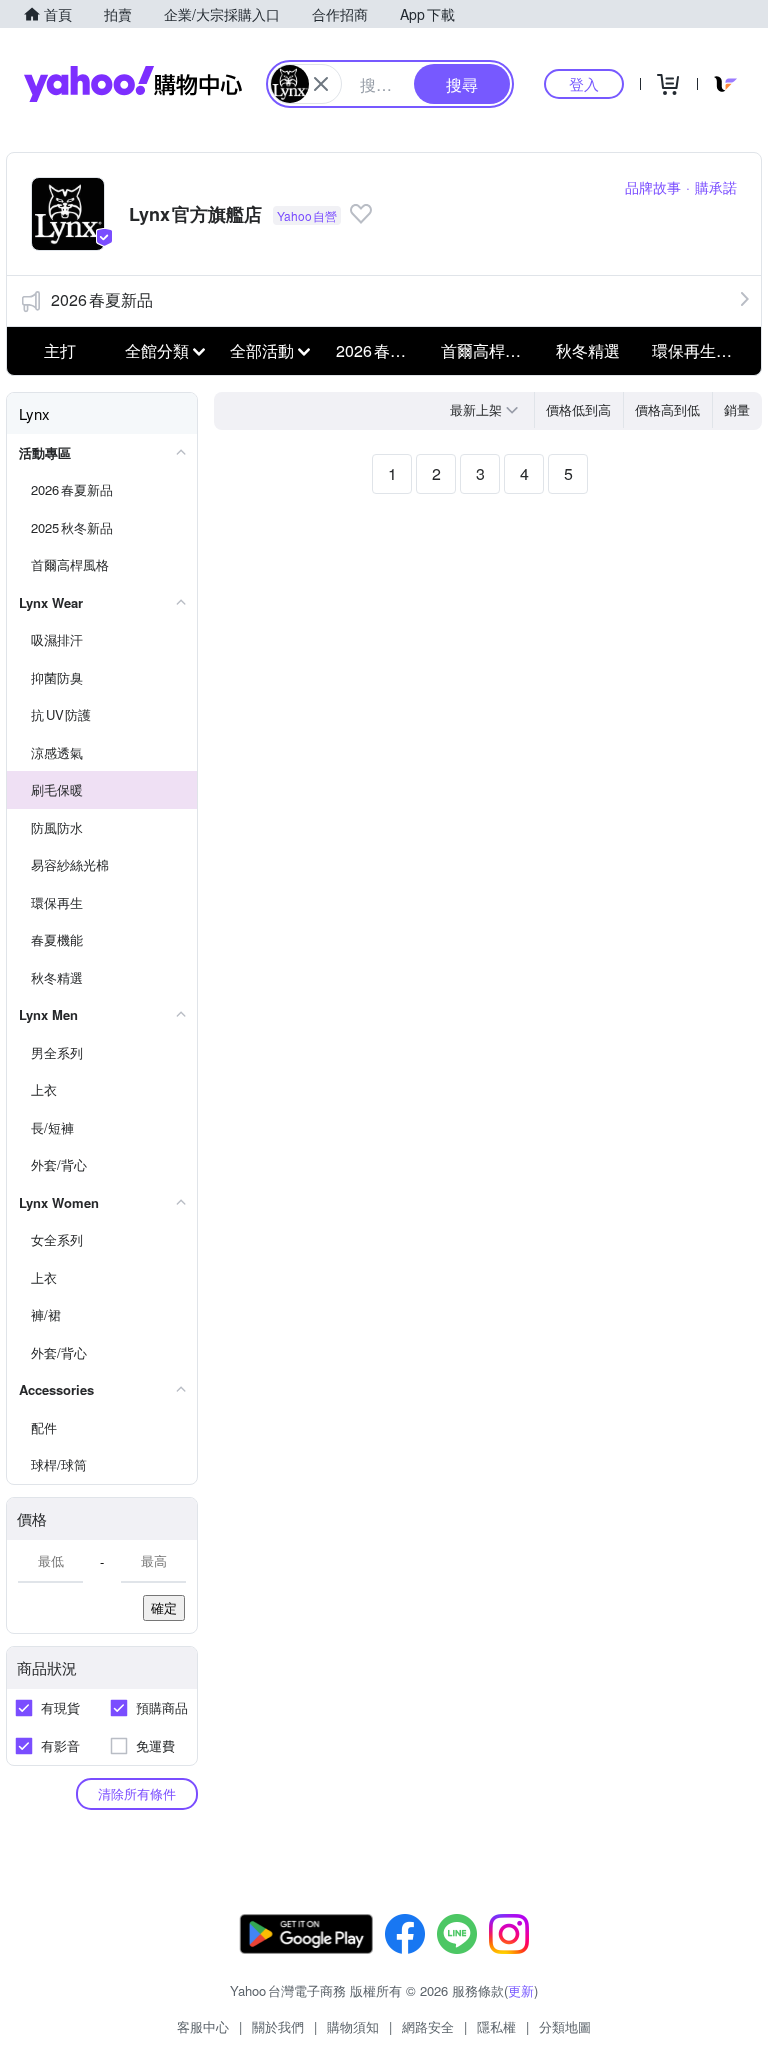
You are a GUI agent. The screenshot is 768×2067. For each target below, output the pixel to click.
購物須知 (353, 2026)
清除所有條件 (137, 1793)
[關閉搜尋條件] (321, 84)
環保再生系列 (699, 350)
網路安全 (428, 2026)
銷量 (737, 409)
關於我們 (278, 2026)
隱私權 (496, 2026)
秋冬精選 (588, 350)
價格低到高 (578, 409)
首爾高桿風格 (488, 350)
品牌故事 (653, 187)
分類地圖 (565, 2026)
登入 (584, 83)
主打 (60, 350)
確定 (164, 1607)
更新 (521, 1990)
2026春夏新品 (102, 299)
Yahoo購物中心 (133, 84)
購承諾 (716, 187)
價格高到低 (667, 409)
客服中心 (203, 2026)
